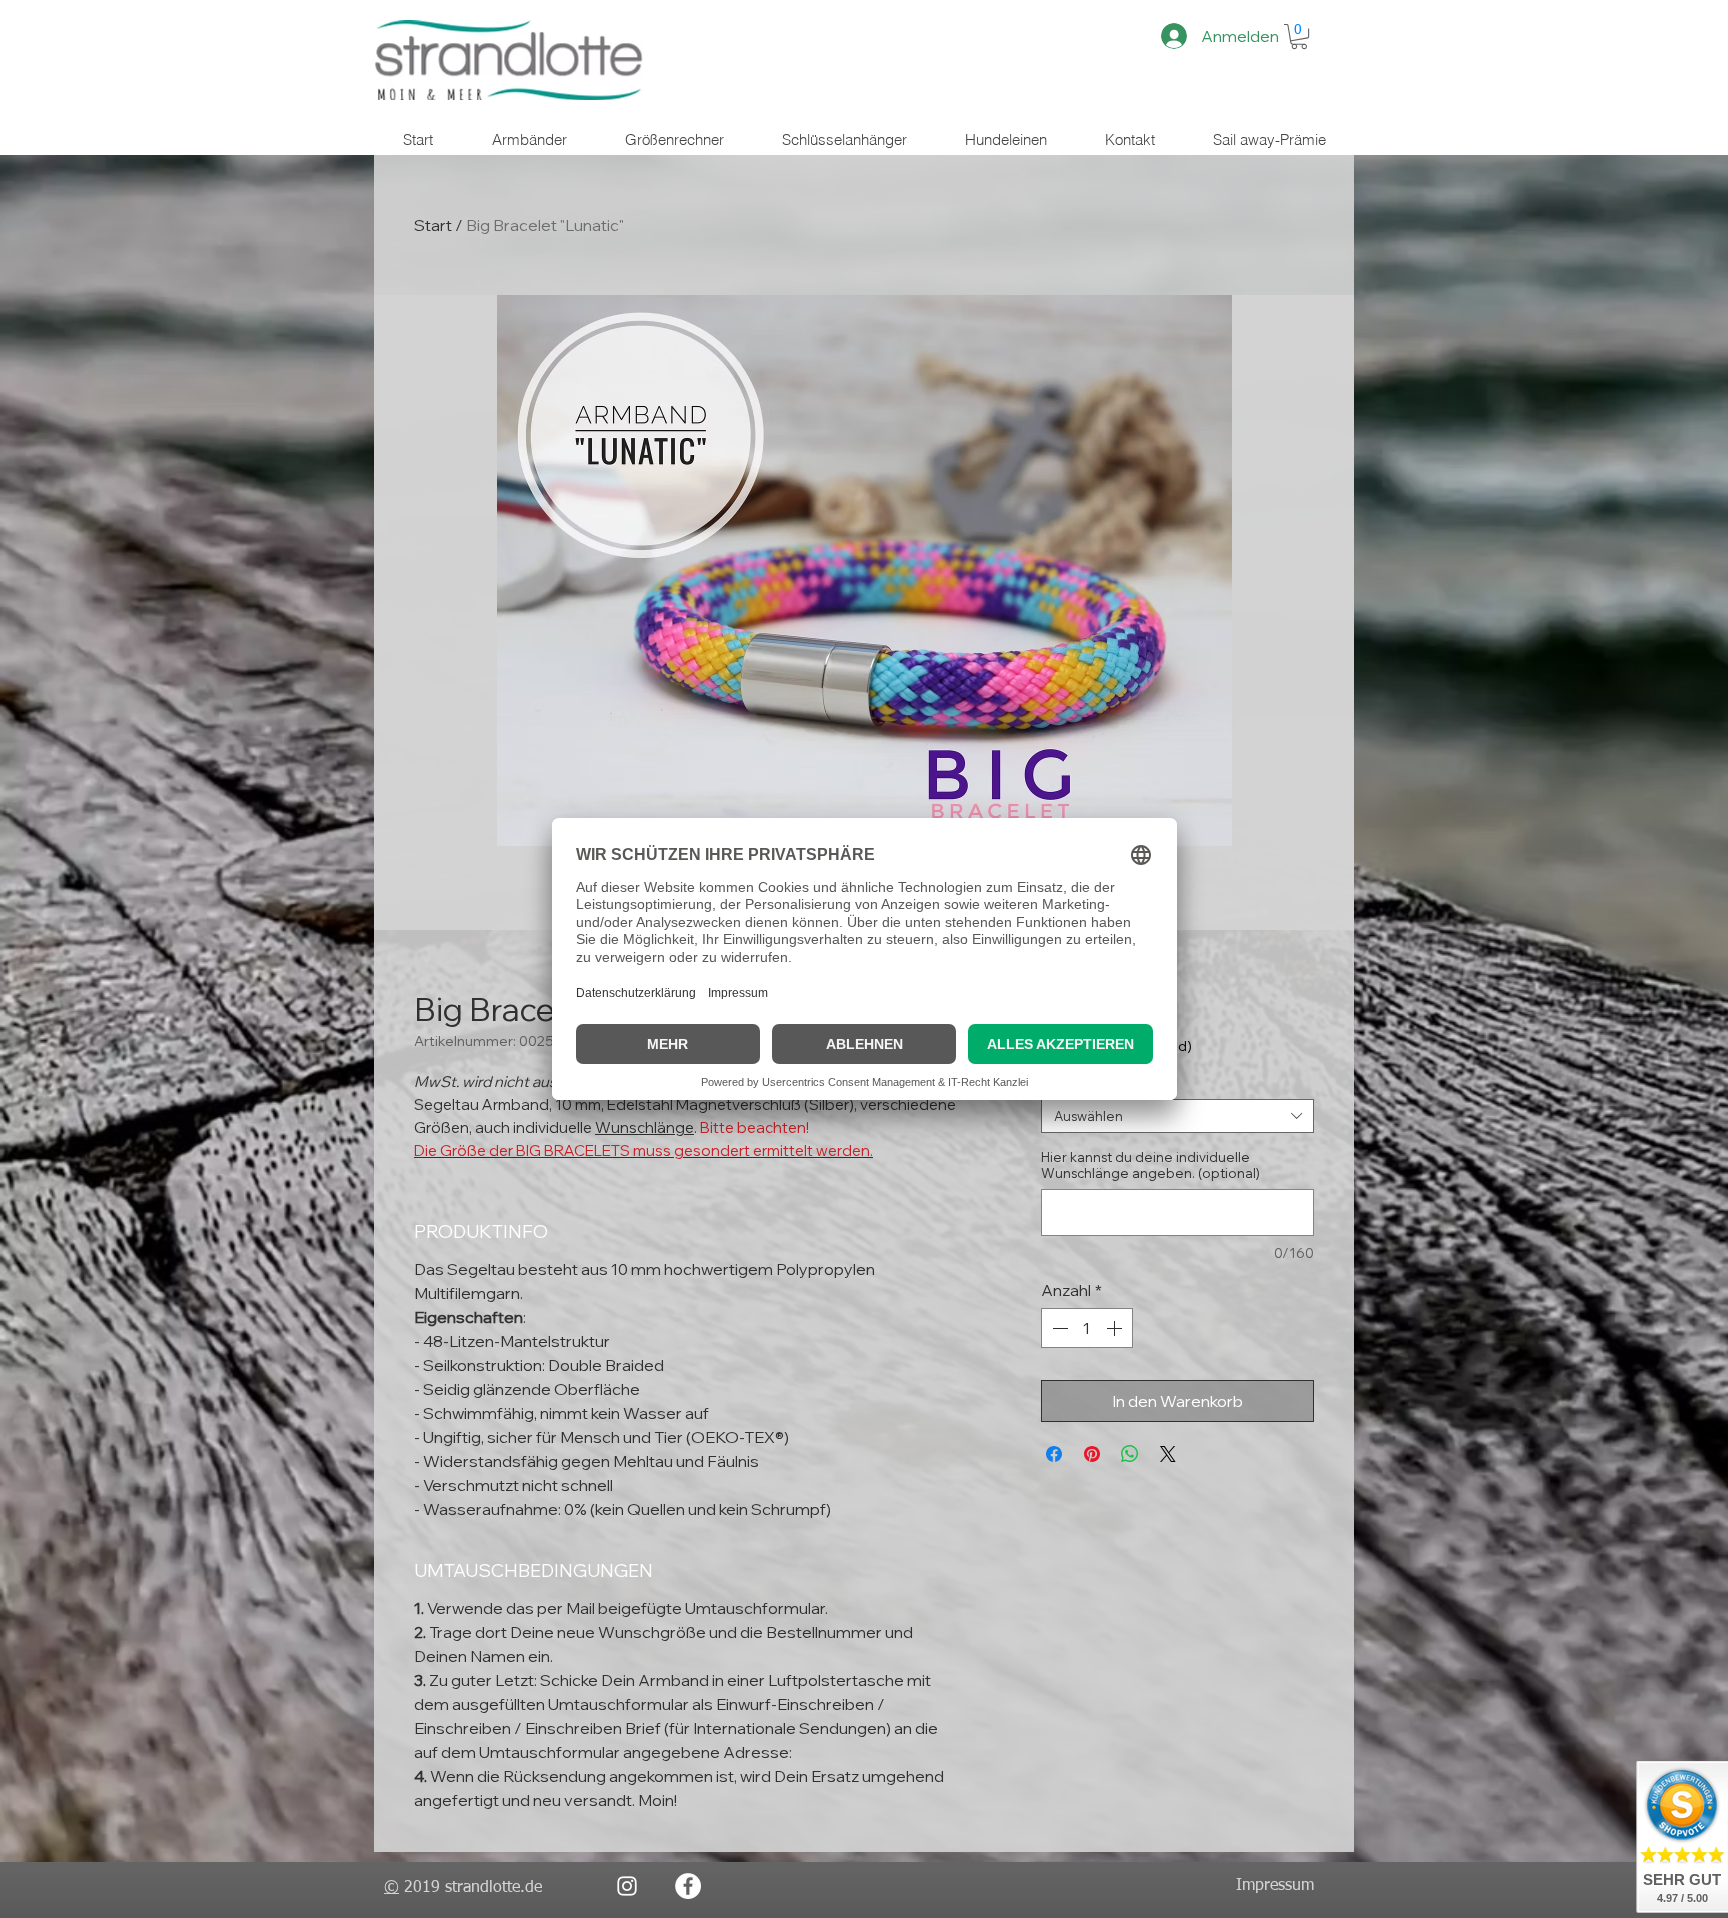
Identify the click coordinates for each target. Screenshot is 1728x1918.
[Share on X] (1168, 1454)
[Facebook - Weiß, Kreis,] (688, 1886)
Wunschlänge (644, 1127)
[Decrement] (1058, 1328)
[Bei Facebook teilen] (1054, 1454)
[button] (1299, 36)
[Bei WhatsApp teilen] (1130, 1454)
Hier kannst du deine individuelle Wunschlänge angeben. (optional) (1150, 1165)
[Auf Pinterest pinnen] (1092, 1454)
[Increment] (1116, 1328)
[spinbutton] (1087, 1328)
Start (433, 225)
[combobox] (1177, 1116)
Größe (1066, 1083)
